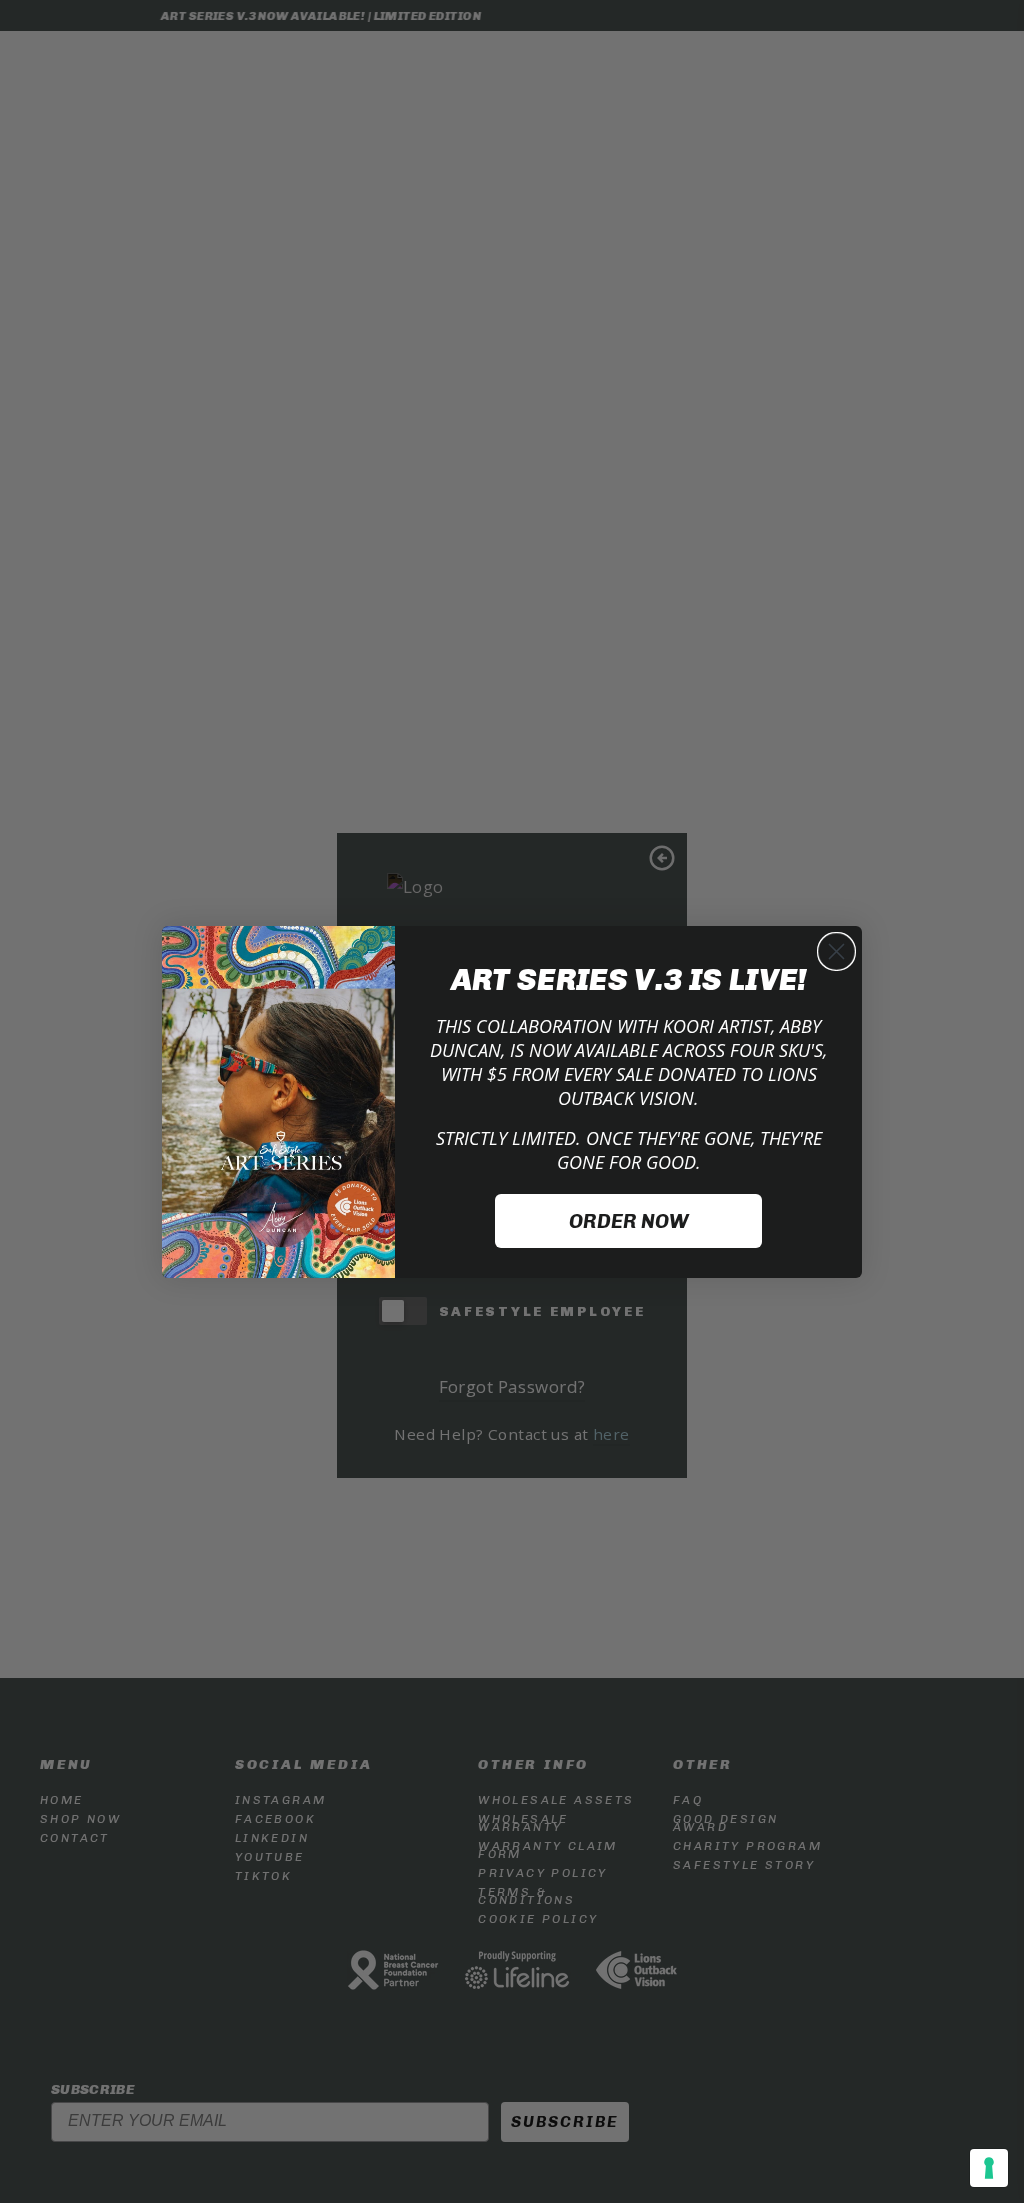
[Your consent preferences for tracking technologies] (989, 2168)
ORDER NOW (629, 1221)
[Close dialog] (836, 951)
